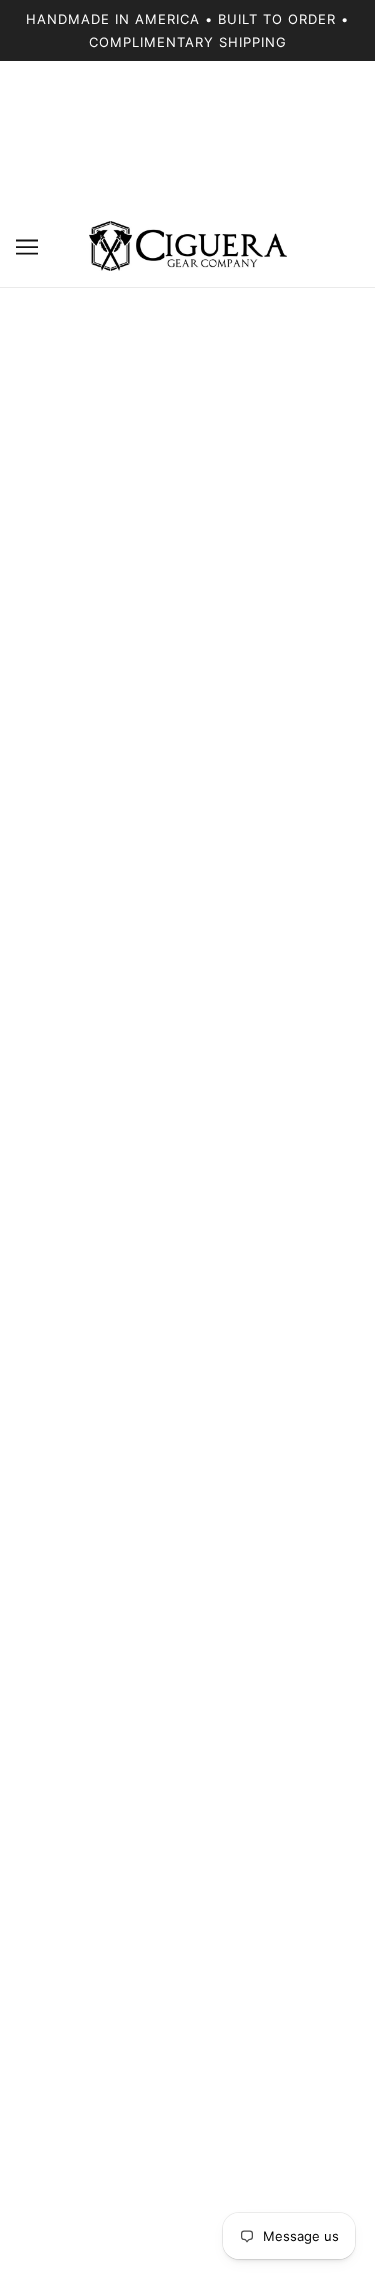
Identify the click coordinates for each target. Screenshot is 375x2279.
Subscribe (287, 1580)
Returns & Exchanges (187, 1921)
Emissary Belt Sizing (188, 1860)
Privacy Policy (187, 2013)
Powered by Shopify (187, 2238)
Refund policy (187, 1982)
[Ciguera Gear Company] (188, 246)
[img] (144, 1729)
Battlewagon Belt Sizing (188, 1891)
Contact (187, 1830)
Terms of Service (187, 2043)
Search (188, 1952)
